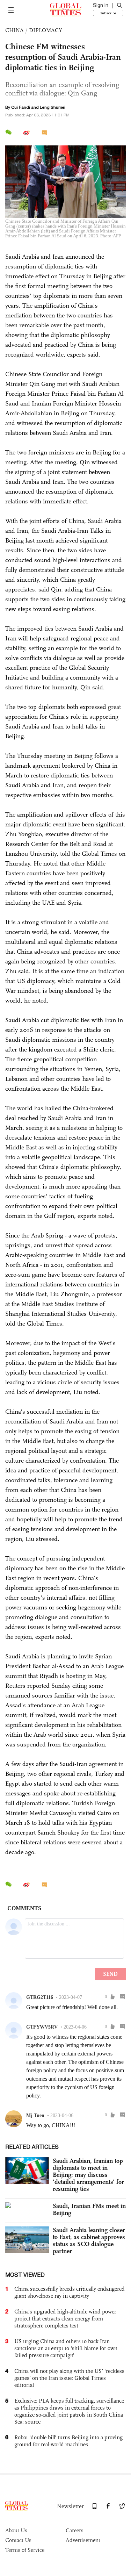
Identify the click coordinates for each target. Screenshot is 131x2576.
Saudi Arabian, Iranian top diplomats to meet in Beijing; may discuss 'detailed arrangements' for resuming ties (88, 2175)
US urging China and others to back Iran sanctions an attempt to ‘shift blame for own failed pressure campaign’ (66, 2348)
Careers (75, 2530)
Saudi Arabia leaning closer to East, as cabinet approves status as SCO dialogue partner (89, 2240)
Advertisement (83, 2540)
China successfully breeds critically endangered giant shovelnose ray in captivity (70, 2292)
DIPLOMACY (46, 30)
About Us (16, 2530)
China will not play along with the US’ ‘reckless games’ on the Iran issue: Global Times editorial (69, 2378)
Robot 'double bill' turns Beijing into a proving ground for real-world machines (68, 2441)
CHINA (14, 30)
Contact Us (18, 2540)
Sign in (101, 5)
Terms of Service (25, 2550)
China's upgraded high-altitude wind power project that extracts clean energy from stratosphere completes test (65, 2319)
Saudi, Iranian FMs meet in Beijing (89, 2209)
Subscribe (108, 13)
